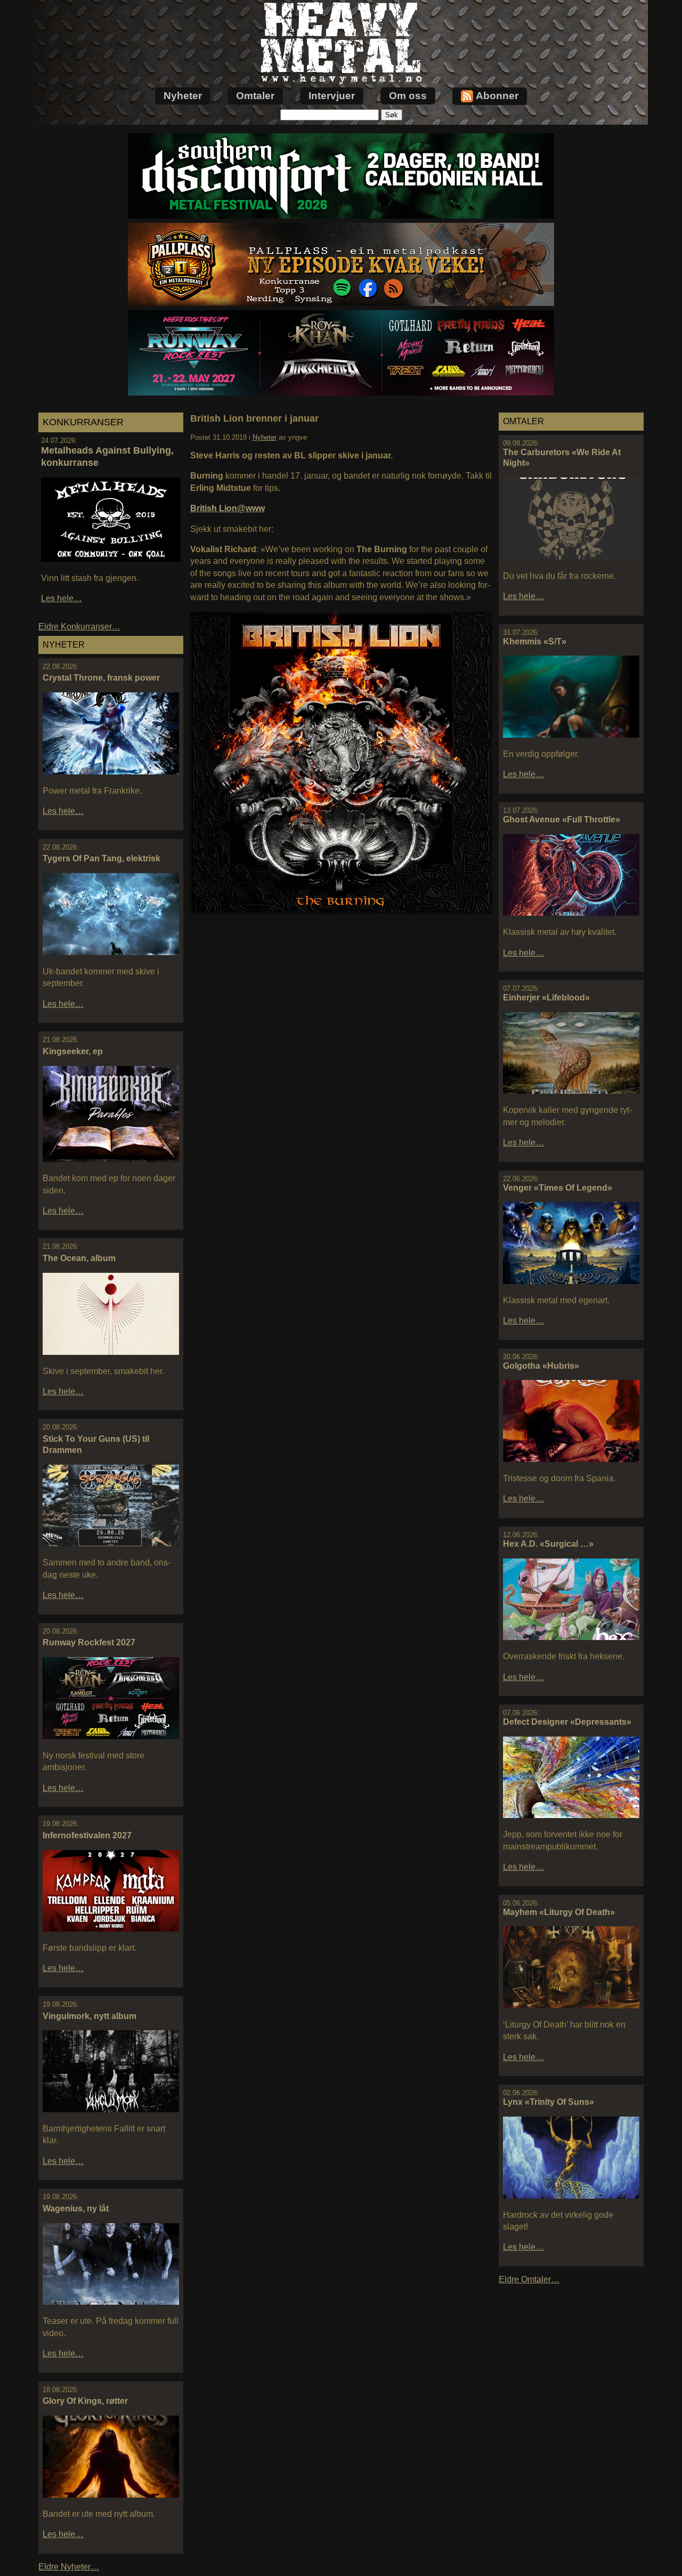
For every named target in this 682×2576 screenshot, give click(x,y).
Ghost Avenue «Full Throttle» (562, 819)
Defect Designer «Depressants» (567, 1722)
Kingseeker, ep (73, 1051)
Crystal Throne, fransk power (101, 678)
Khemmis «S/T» (535, 641)
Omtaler (255, 96)
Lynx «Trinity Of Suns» (549, 2102)
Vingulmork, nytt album (90, 2016)
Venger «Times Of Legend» (558, 1188)
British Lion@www (228, 508)
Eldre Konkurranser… (79, 627)
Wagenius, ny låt (76, 2208)
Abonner (497, 96)
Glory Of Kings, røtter (85, 2401)
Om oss (408, 96)
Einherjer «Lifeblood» (546, 998)
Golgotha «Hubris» (541, 1366)
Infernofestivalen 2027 (87, 1835)
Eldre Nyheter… (69, 2567)
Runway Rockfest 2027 (89, 1642)
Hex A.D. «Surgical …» (548, 1544)
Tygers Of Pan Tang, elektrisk (102, 858)
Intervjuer (332, 96)
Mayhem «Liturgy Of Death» (559, 1912)
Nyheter (183, 96)
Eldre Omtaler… (529, 2279)
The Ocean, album (79, 1258)
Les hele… (62, 598)
